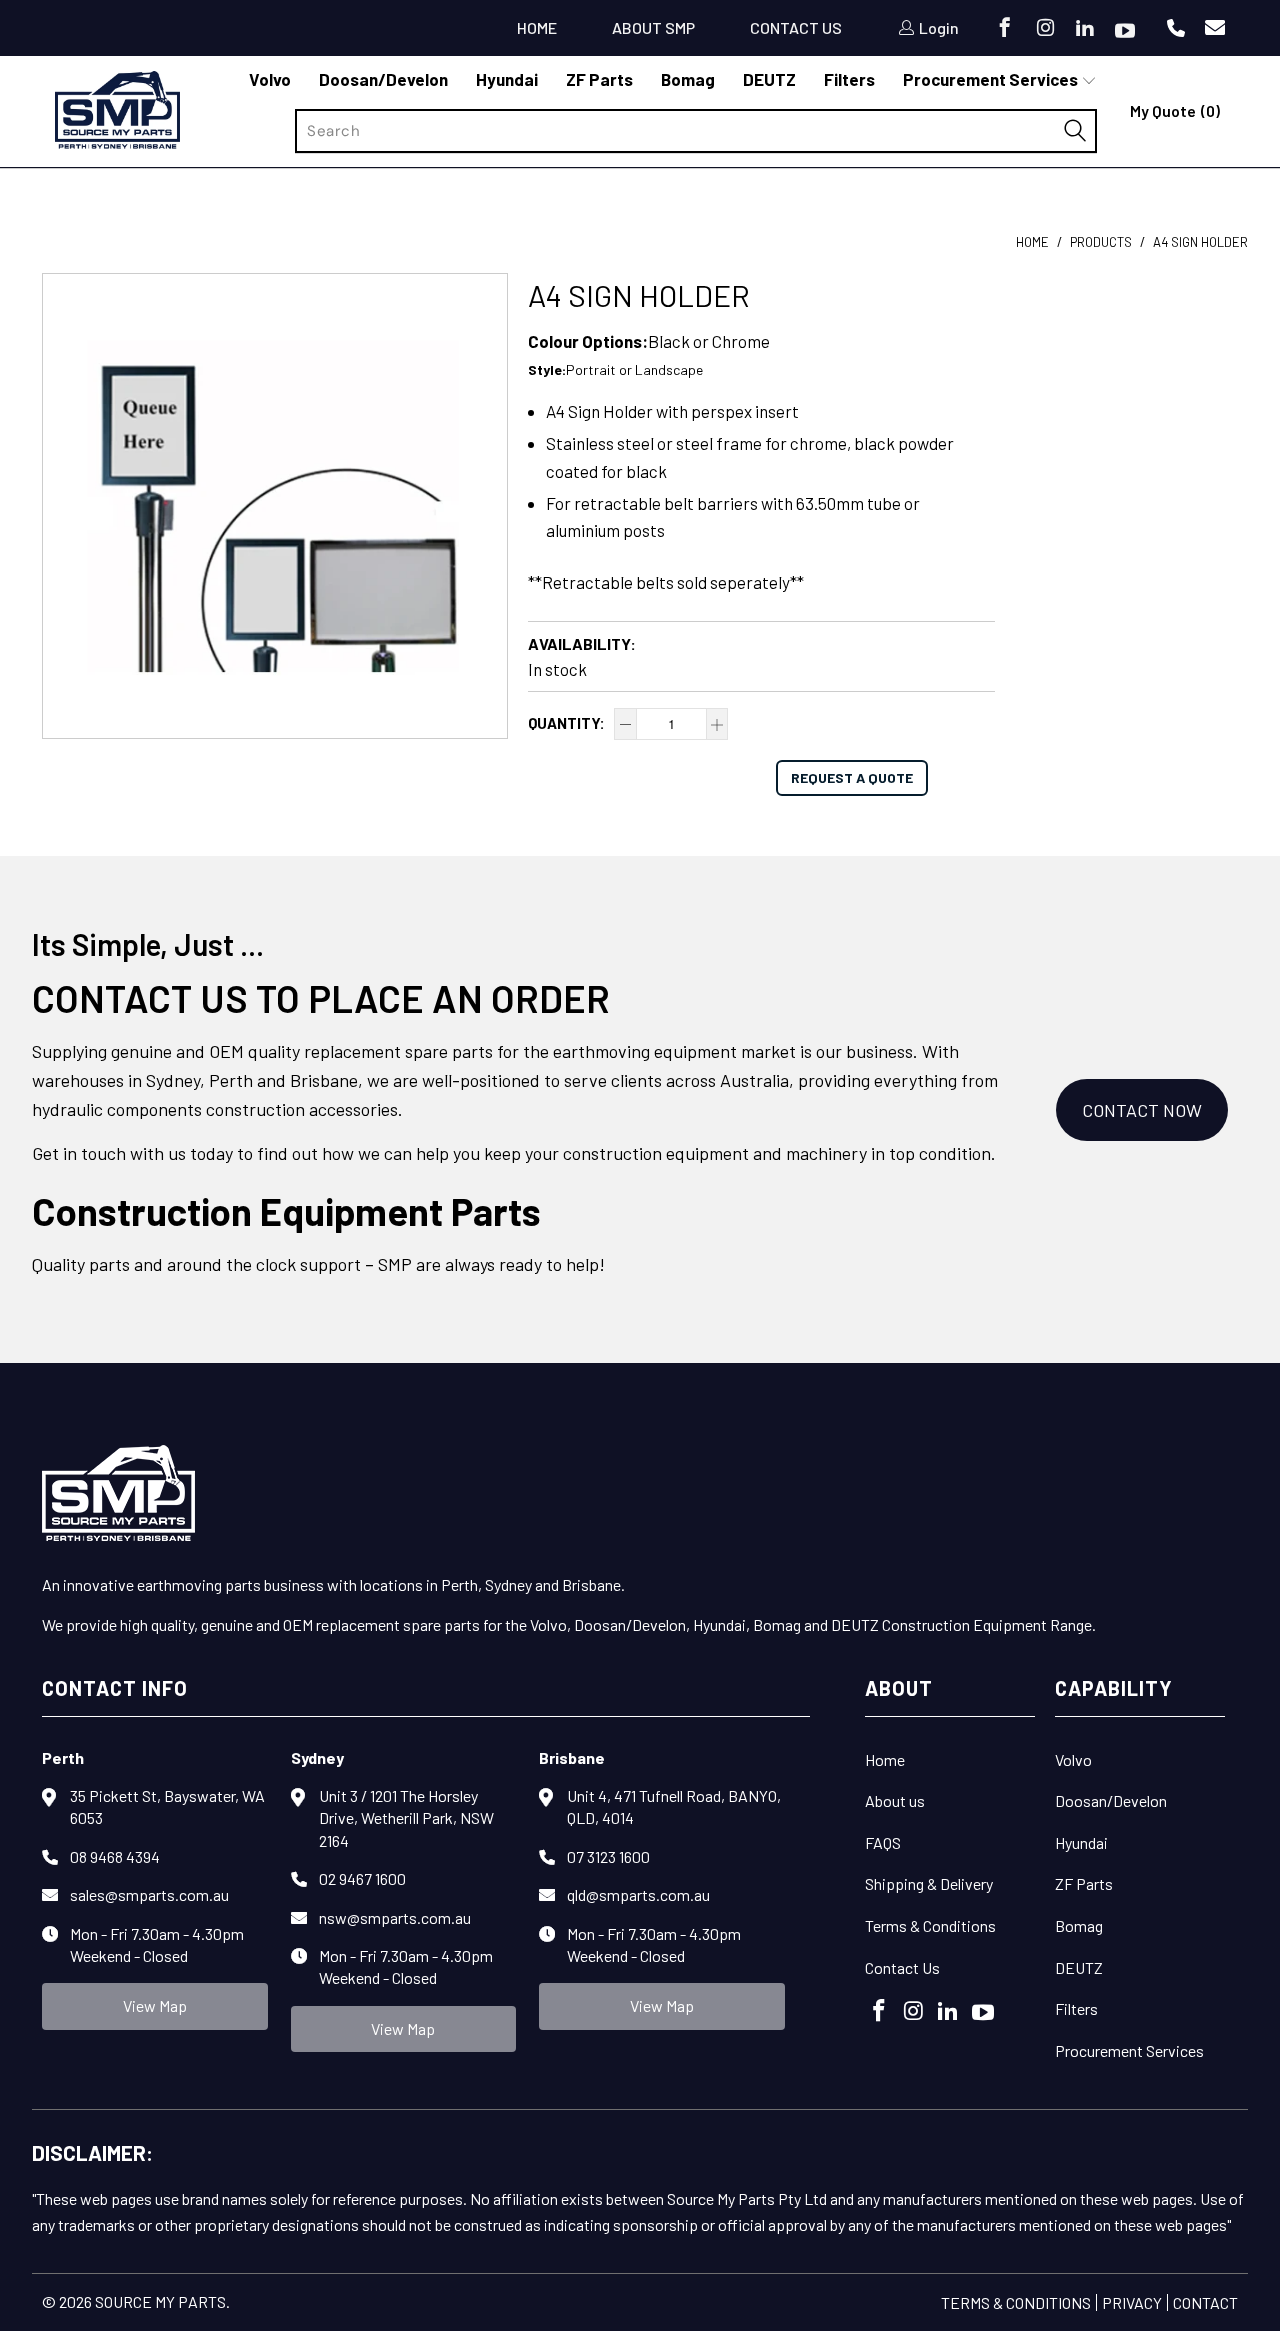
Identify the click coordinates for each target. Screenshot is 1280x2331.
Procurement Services (1129, 2050)
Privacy (1132, 2302)
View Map (155, 2005)
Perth (63, 1757)
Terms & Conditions (930, 1925)
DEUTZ (1079, 1967)
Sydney (317, 1757)
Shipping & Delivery (929, 1883)
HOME (537, 27)
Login (939, 27)
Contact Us (902, 1967)
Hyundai (1081, 1842)
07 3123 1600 (608, 1856)
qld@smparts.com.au (638, 1894)
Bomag (1079, 1925)
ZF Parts (1084, 1883)
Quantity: (566, 723)
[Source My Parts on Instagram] (1043, 29)
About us (895, 1800)
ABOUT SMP (653, 27)
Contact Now (1142, 1110)
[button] (1000, 79)
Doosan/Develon (1111, 1800)
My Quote (1175, 110)
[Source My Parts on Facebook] (1003, 29)
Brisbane (572, 1757)
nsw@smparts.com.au (395, 1917)
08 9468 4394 (115, 1856)
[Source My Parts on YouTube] (1123, 32)
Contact (1205, 2302)
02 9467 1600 (362, 1878)
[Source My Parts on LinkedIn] (1083, 29)
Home (885, 1759)
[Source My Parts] (117, 112)
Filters (1076, 2008)
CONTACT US (796, 27)
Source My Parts (160, 2301)
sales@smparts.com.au (149, 1894)
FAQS (883, 1842)
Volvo (1073, 1759)
